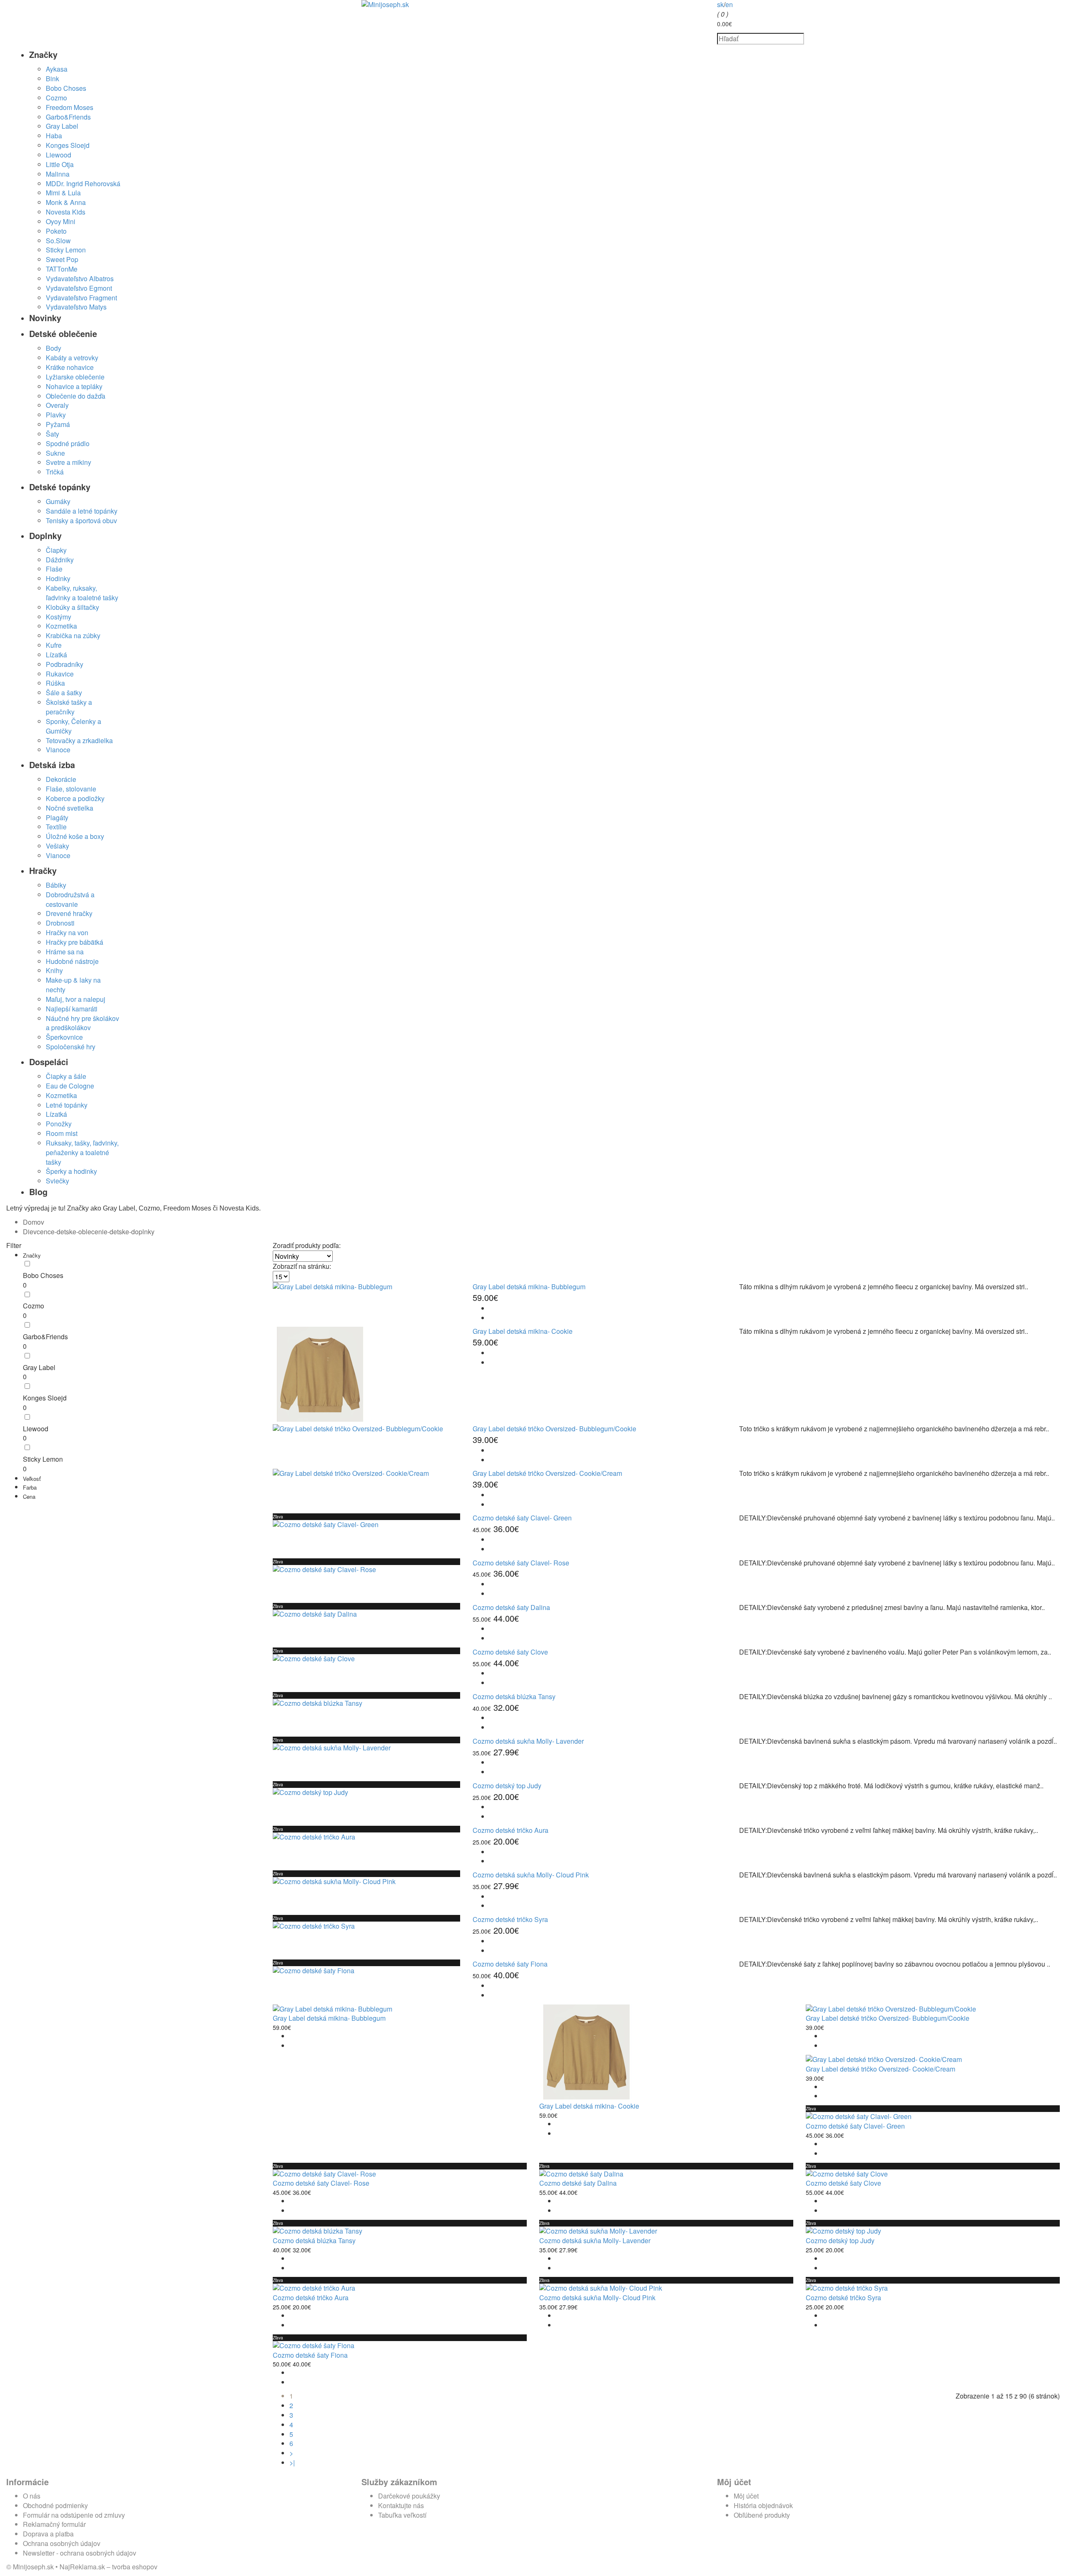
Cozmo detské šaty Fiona (510, 1964)
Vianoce (58, 750)
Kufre (54, 645)
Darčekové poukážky (409, 2496)
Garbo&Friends (68, 117)
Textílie (56, 827)
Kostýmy (59, 617)
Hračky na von (67, 932)
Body (54, 348)
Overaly (57, 405)
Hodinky (58, 578)
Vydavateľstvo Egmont (79, 288)
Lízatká (56, 655)
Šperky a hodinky (71, 1171)
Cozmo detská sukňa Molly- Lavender (528, 1741)
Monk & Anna (66, 202)
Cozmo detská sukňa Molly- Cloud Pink (531, 1875)
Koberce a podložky (75, 798)
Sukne (55, 453)
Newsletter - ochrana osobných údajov (80, 2553)
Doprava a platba (48, 2534)
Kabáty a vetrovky (72, 358)
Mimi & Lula (63, 193)
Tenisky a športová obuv (81, 520)
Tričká (55, 472)
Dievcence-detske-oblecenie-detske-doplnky (89, 1232)
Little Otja (60, 164)
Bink (52, 79)
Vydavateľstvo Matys (76, 307)
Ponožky (59, 1124)
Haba (54, 136)
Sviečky (57, 1181)
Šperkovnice (64, 1037)
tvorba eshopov (135, 2567)
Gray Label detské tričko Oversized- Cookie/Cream (547, 1473)
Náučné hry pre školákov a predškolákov (82, 1023)
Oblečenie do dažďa (76, 396)
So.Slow (58, 241)
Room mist (62, 1133)
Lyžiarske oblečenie (75, 377)
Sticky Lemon (66, 250)
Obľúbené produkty (762, 2515)
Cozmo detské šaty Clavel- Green (522, 1518)
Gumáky (58, 501)
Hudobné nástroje (72, 961)
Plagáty (57, 817)
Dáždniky (60, 560)
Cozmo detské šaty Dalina (511, 1607)
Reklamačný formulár (54, 2524)
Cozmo (56, 98)
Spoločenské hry (71, 1047)
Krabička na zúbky (73, 635)
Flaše (54, 569)
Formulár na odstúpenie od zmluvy (74, 2515)
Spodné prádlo (68, 443)
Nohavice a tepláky (74, 386)
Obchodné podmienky (55, 2505)
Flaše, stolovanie (71, 789)
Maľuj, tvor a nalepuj (76, 999)
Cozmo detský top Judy (507, 1786)
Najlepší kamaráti (72, 1009)
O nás (32, 2496)
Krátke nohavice (70, 367)
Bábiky (56, 885)
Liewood (59, 155)
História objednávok (763, 2505)
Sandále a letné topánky (82, 511)
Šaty (52, 434)
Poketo (56, 231)
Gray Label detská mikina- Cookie (523, 1331)
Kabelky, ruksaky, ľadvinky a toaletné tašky (82, 593)
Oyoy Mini (61, 221)
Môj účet (746, 2496)
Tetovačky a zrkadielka (79, 740)
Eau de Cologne (70, 1086)
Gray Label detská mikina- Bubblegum (529, 1287)
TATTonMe (62, 269)
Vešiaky (57, 846)
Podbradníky (65, 664)
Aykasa (57, 69)
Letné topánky (67, 1105)
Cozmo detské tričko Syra (510, 1919)
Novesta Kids (66, 212)
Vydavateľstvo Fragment (81, 298)
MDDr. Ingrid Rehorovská (83, 183)
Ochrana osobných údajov (62, 2543)
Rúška (55, 683)
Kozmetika (61, 626)
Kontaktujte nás (401, 2505)
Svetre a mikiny (68, 462)
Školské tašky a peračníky (69, 707)
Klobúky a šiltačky (72, 607)
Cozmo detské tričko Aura (511, 1830)
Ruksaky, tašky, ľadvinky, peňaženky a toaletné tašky (82, 1152)
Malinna (58, 174)
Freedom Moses (70, 107)
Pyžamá (58, 424)
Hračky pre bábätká (75, 942)
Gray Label (62, 126)
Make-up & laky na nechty (73, 985)
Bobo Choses (66, 88)
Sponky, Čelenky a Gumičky (73, 726)
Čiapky (56, 550)
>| (292, 2462)
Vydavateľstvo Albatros (80, 278)
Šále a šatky (64, 693)
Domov (34, 1222)
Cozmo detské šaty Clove (510, 1652)
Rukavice (60, 674)
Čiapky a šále (66, 1076)
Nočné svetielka (70, 808)
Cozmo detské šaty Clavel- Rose (521, 1563)
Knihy (54, 970)
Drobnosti (60, 923)
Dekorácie (61, 779)
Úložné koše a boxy (75, 836)
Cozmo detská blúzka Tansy (514, 1696)
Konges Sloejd (68, 145)
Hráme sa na (65, 952)
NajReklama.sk (82, 2567)
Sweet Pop (62, 259)
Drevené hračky (69, 913)
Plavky (56, 415)
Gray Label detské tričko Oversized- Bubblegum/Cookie (554, 1429)
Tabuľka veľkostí (402, 2515)
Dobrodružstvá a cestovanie (70, 899)
